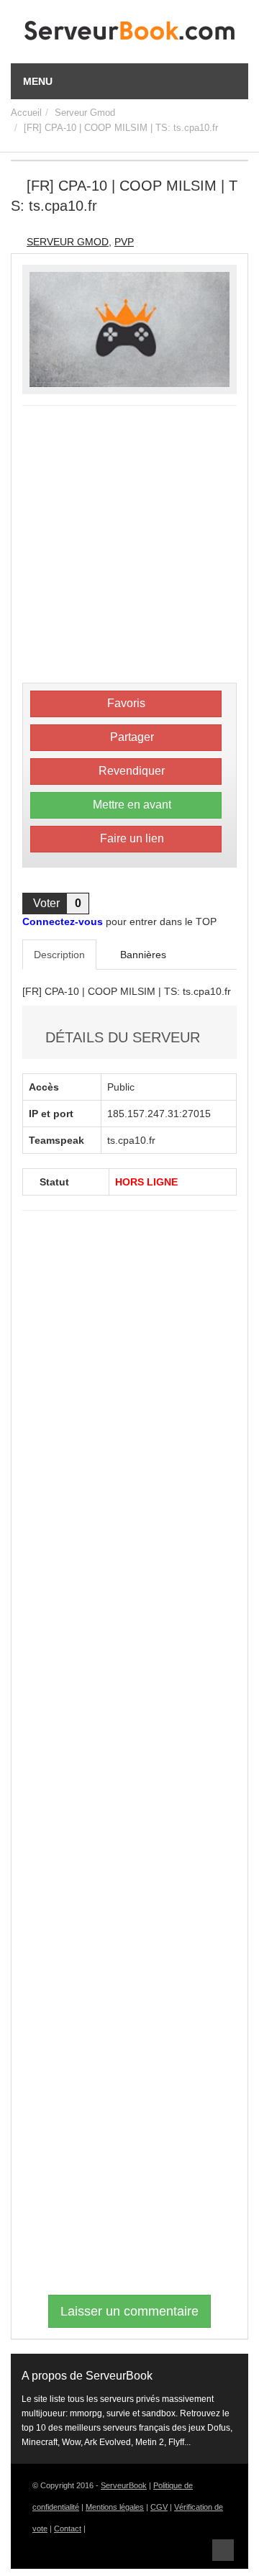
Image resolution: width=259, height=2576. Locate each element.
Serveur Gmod (85, 113)
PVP (124, 242)
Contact (68, 2529)
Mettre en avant (131, 805)
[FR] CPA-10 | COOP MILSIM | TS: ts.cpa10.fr (121, 128)
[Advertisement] (129, 546)
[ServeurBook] (129, 34)
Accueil (26, 113)
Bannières (142, 955)
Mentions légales (115, 2507)
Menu (38, 81)
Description (59, 955)
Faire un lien (131, 838)
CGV (159, 2507)
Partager (131, 737)
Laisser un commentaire (129, 2311)
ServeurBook (124, 2485)
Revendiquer (130, 771)
